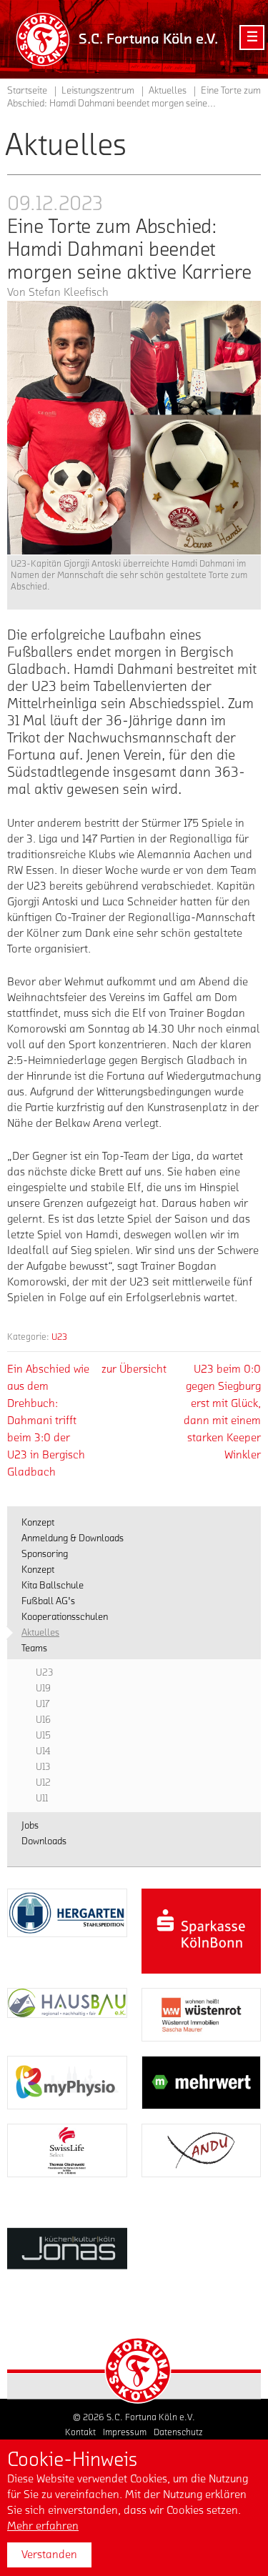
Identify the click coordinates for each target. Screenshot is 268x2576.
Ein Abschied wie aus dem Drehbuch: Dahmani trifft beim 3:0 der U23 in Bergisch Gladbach (48, 1421)
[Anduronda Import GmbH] (202, 2150)
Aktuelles (168, 91)
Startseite (27, 91)
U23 (59, 1337)
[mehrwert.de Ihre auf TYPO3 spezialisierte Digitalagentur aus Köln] (202, 2083)
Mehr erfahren (43, 2526)
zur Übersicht (134, 1369)
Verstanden (49, 2555)
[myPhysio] (67, 2083)
